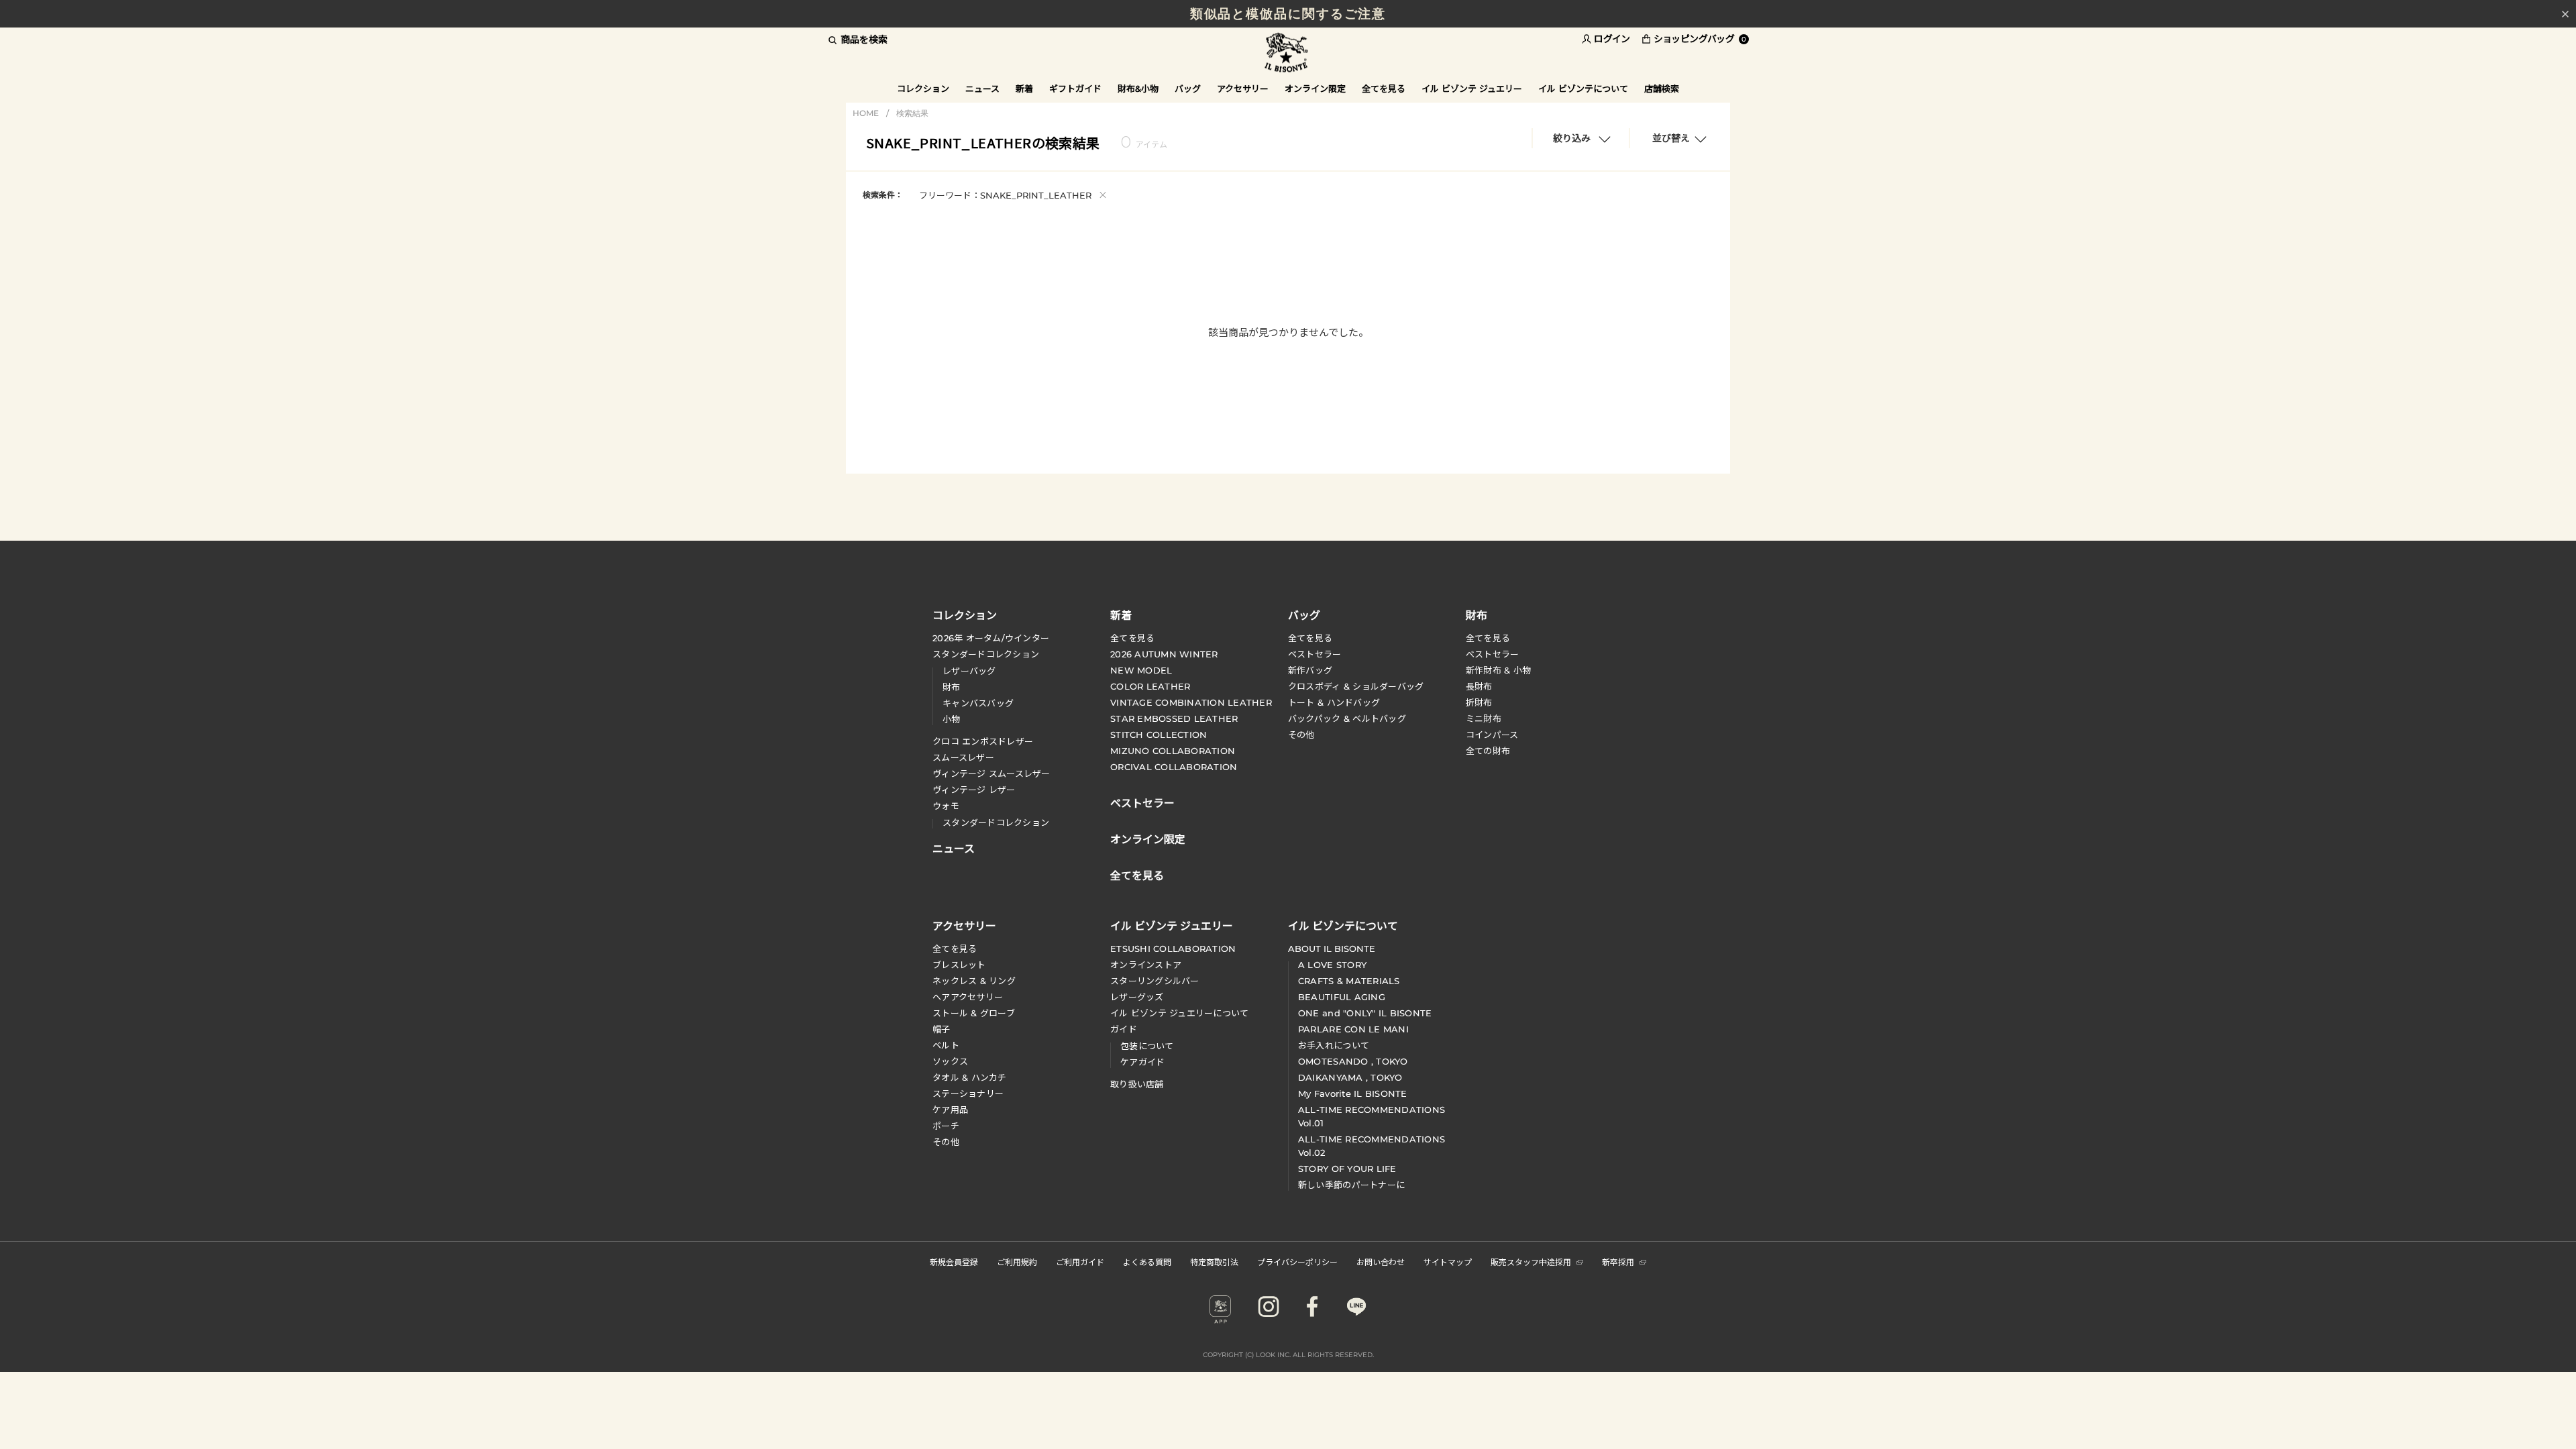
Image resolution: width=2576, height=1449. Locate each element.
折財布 (1479, 702)
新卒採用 (1618, 1262)
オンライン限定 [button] (1315, 89)
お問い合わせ (1381, 1262)
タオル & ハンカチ (970, 1077)
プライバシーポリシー (1297, 1262)
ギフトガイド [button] (1075, 89)
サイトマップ (1448, 1262)
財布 (952, 687)
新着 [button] (1024, 89)
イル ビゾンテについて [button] (1583, 89)
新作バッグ (1310, 670)
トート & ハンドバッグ (1334, 702)
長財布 (1479, 686)
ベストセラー (1315, 654)
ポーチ (946, 1126)
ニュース (982, 89)
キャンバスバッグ (978, 703)
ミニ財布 (1484, 718)
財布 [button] (1477, 614)
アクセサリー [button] (1243, 89)
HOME (866, 113)
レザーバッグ (969, 671)
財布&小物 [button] (1138, 89)
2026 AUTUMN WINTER (1164, 654)
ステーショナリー (968, 1093)
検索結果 (912, 113)
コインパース (1492, 735)
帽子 (942, 1029)
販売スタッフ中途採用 (1531, 1262)
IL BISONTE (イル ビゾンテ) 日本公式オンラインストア (1288, 53)
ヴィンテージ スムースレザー (991, 773)
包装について (1147, 1046)
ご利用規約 (1017, 1262)
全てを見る (1132, 638)
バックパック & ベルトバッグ (1347, 718)
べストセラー (1493, 654)
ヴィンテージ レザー (974, 790)
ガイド (1124, 1029)
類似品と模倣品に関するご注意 (1288, 14)
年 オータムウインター (991, 638)
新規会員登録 (954, 1262)
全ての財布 (1488, 751)
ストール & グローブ (974, 1013)
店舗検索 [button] (1662, 89)
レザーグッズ (1137, 997)
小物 (952, 719)
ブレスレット (959, 965)
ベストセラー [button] (1142, 802)
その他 (1301, 735)
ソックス (950, 1061)
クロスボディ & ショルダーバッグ (1356, 686)
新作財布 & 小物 (1498, 670)
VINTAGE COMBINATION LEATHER (1191, 702)
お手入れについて (1334, 1045)
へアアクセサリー (968, 997)
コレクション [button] (923, 89)
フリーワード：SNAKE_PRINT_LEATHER (1013, 195)
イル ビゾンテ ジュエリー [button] (1472, 89)
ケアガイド (1142, 1062)
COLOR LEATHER (1150, 686)
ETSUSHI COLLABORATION (1173, 949)
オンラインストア (1146, 965)
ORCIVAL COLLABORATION (1174, 767)
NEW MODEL (1141, 670)
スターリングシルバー (1155, 981)
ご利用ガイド (1080, 1262)
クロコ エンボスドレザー (983, 741)
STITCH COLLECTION (1159, 735)
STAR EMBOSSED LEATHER (1174, 718)
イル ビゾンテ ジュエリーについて (1179, 1013)
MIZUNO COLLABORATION (1173, 751)
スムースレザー (963, 757)
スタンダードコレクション (986, 654)
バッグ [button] (1188, 89)
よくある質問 (1147, 1262)
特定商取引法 (1214, 1262)
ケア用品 (950, 1110)
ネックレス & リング (974, 981)
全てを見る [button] (1384, 89)
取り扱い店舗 (1137, 1084)
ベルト (946, 1045)
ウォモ (946, 806)
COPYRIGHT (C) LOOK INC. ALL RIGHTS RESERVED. (1288, 1355)
